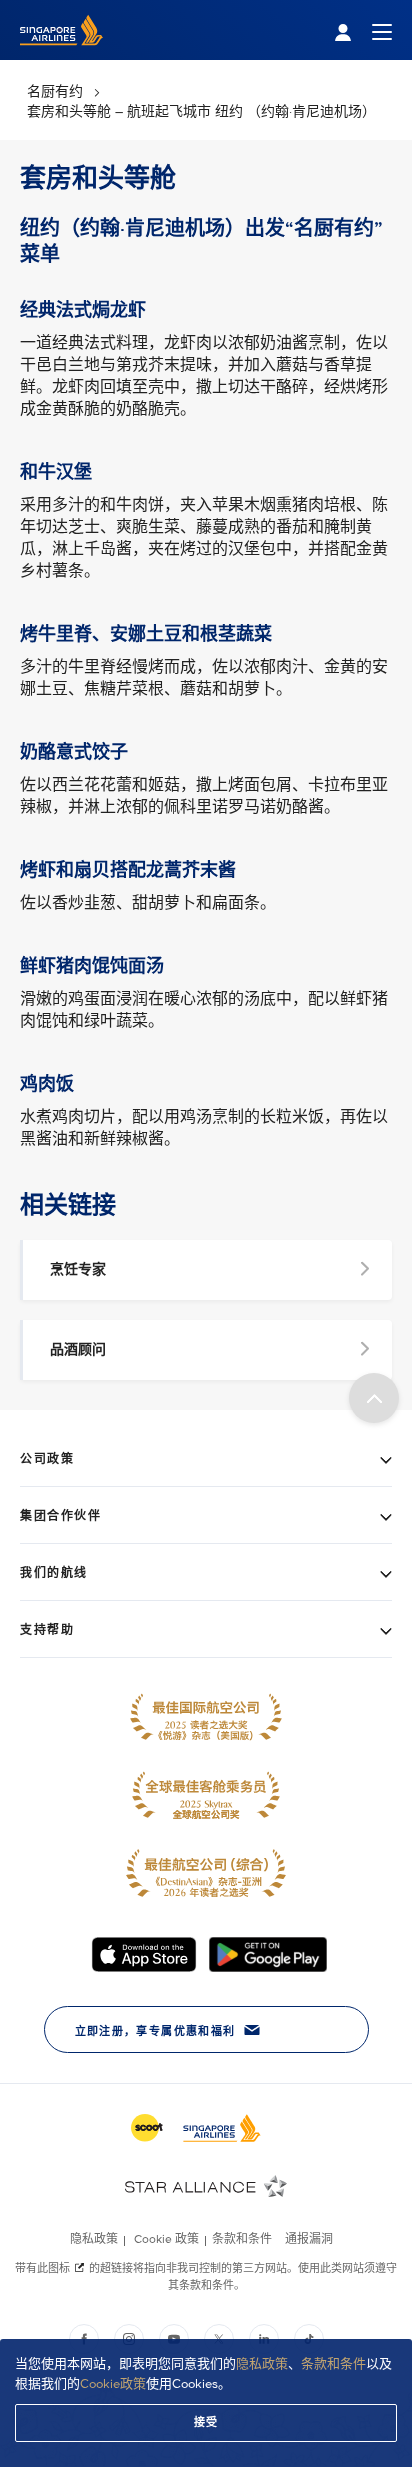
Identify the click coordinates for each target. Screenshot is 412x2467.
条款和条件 (333, 2364)
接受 (206, 2422)
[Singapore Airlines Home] (61, 55)
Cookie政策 (113, 2384)
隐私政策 (262, 2364)
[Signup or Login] (363, 30)
